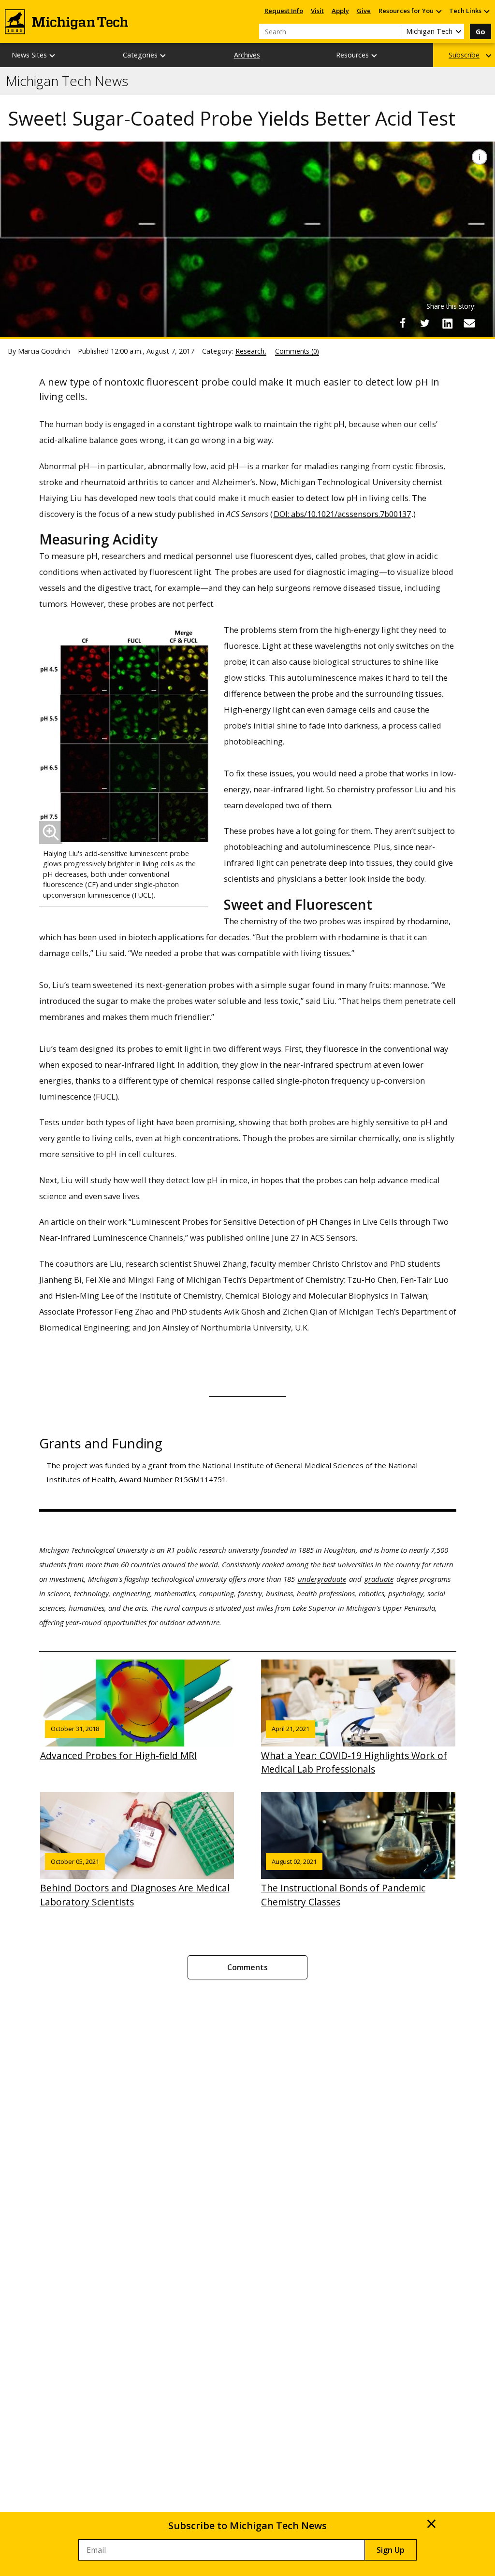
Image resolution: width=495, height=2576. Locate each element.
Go (480, 32)
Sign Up (391, 2550)
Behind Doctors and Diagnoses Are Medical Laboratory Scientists (135, 1883)
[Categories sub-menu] (163, 55)
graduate (379, 1579)
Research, (251, 351)
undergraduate (322, 1579)
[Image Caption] (480, 157)
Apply (340, 11)
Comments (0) (297, 351)
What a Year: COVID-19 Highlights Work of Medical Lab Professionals (354, 1750)
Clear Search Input (394, 31)
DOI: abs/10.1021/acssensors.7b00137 (342, 514)
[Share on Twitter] (425, 323)
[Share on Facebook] (403, 323)
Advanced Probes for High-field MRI (119, 1743)
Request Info (284, 11)
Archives (247, 55)
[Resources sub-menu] (375, 55)
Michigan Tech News (67, 81)
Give (364, 11)
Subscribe (464, 55)
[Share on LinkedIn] (447, 323)
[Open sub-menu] (438, 11)
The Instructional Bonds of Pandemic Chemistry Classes (343, 1883)
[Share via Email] (469, 323)
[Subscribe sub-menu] (489, 55)
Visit (317, 11)
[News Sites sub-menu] (53, 55)
